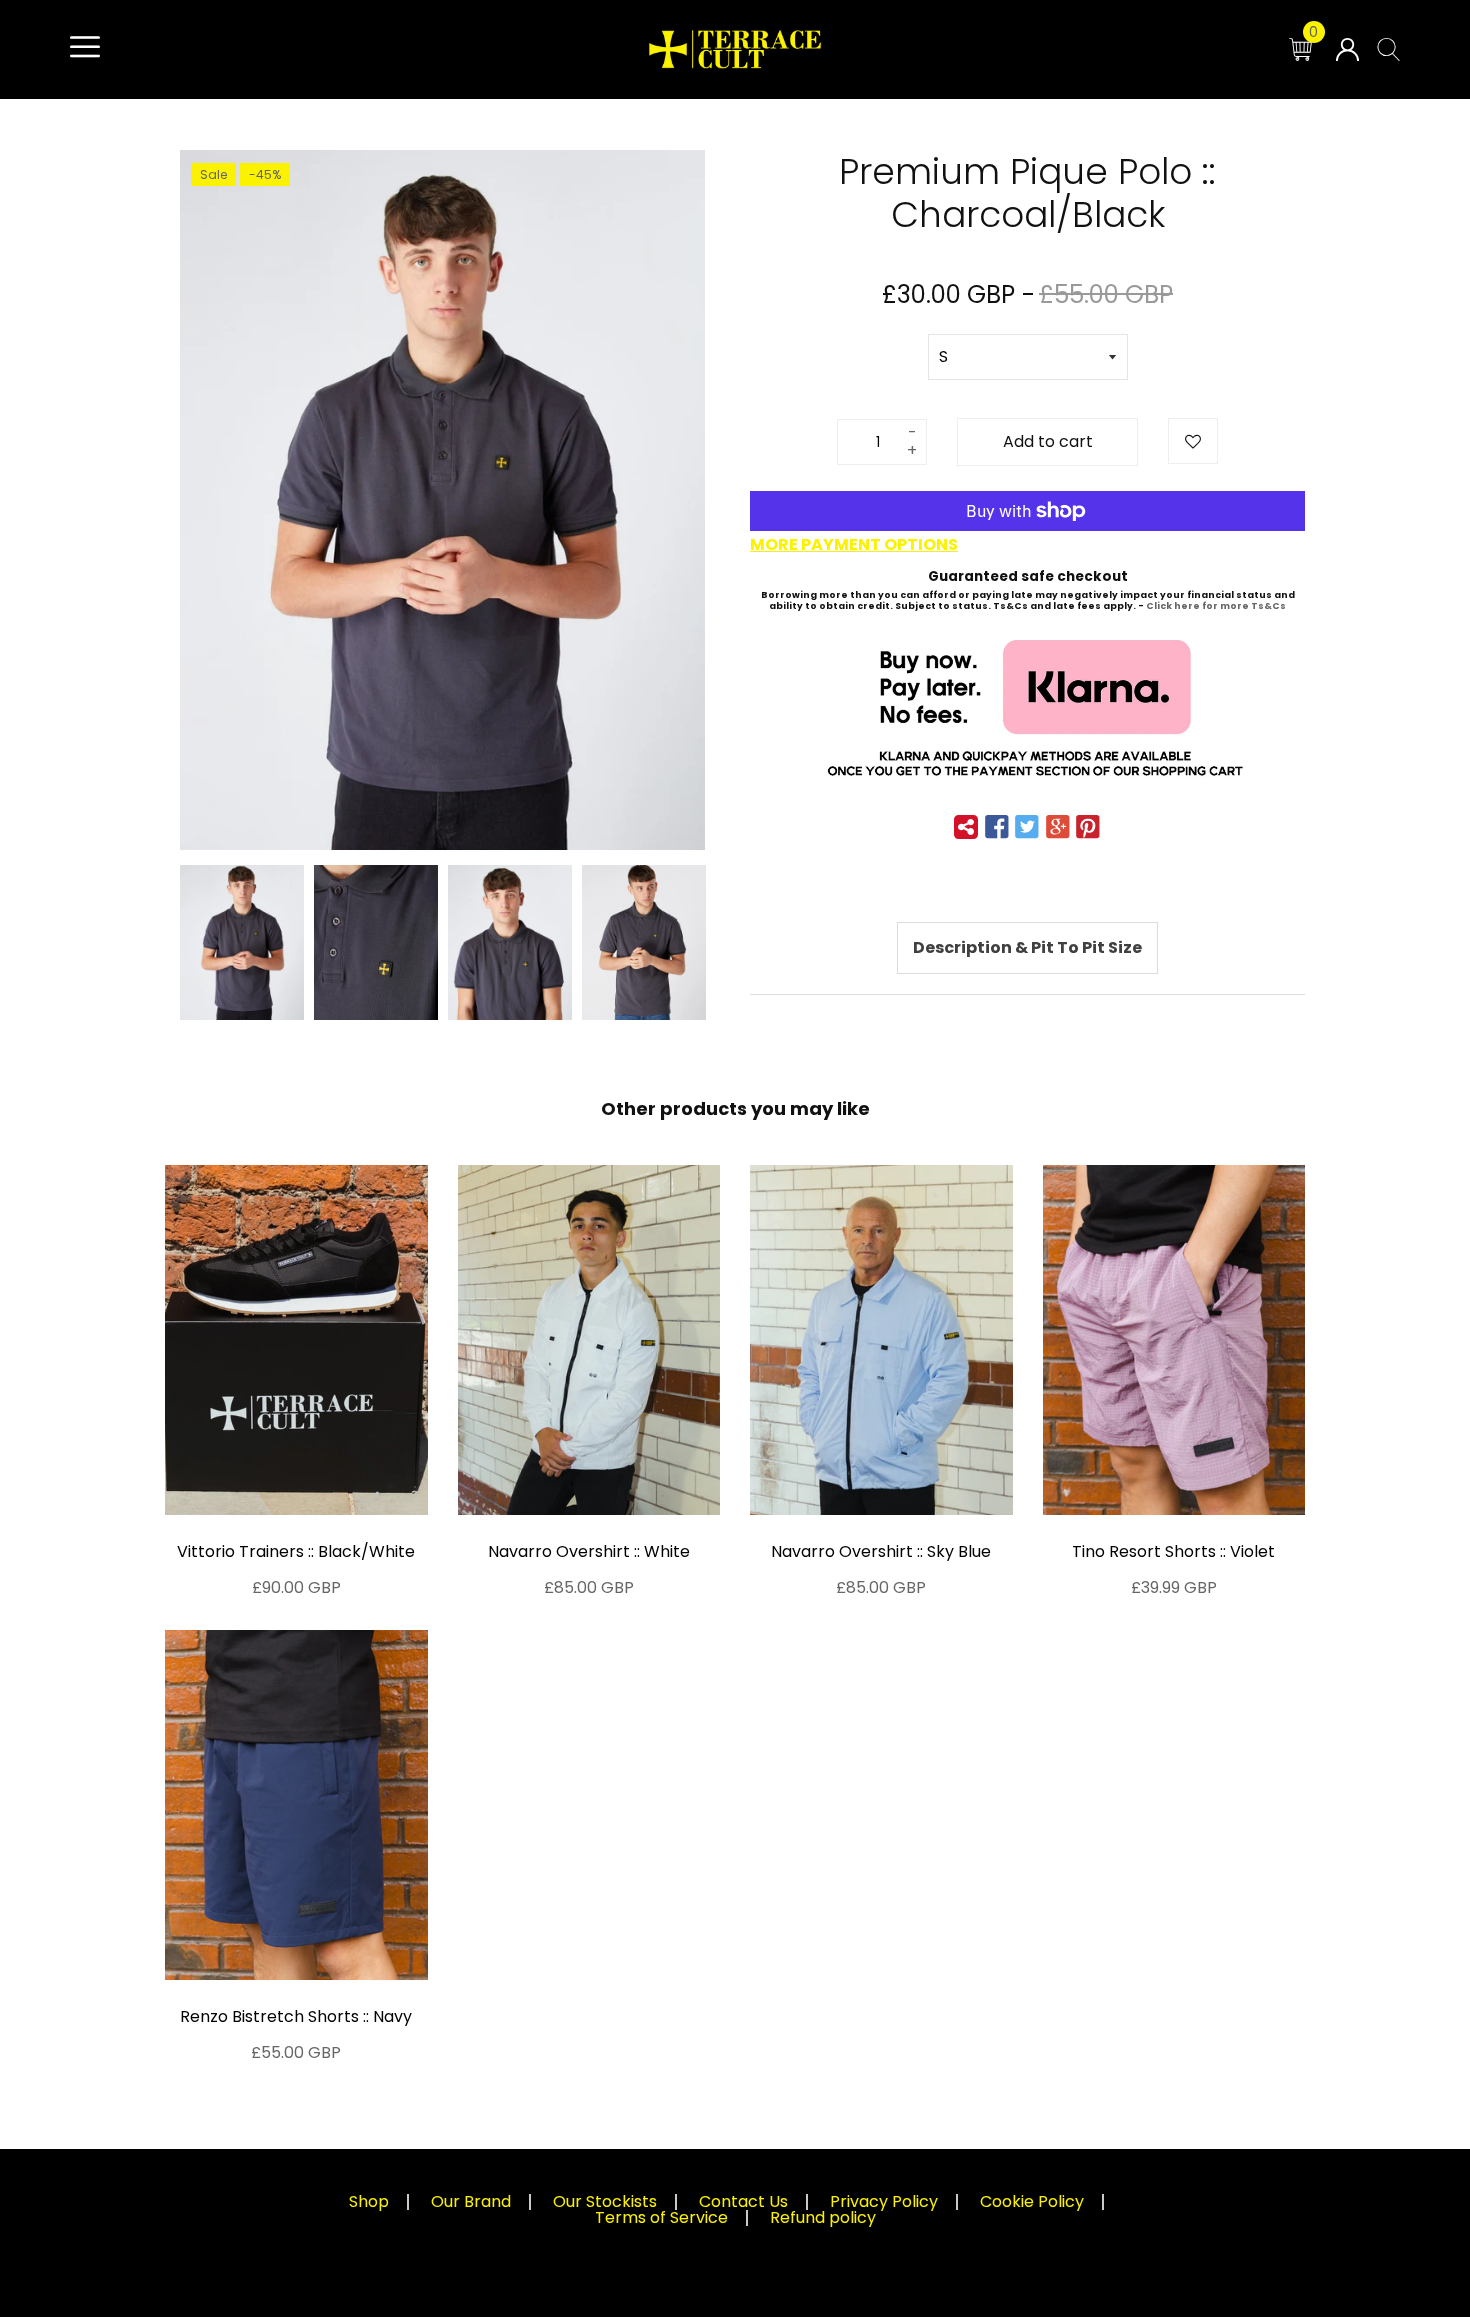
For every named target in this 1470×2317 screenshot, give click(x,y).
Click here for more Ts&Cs (1216, 606)
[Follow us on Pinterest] (1088, 827)
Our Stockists (605, 2201)
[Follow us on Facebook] (997, 827)
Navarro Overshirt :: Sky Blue (881, 1551)
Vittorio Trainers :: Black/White (296, 1551)
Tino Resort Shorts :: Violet (1173, 1551)
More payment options (854, 544)
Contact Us (743, 2201)
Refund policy (823, 2217)
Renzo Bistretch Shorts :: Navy (296, 2016)
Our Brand (471, 2201)
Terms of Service (661, 2217)
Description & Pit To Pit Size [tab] (1027, 947)
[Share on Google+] (1058, 827)
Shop (369, 2201)
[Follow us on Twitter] (1027, 827)
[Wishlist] (1193, 441)
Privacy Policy (884, 2201)
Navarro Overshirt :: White (589, 1551)
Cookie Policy (1032, 2201)
